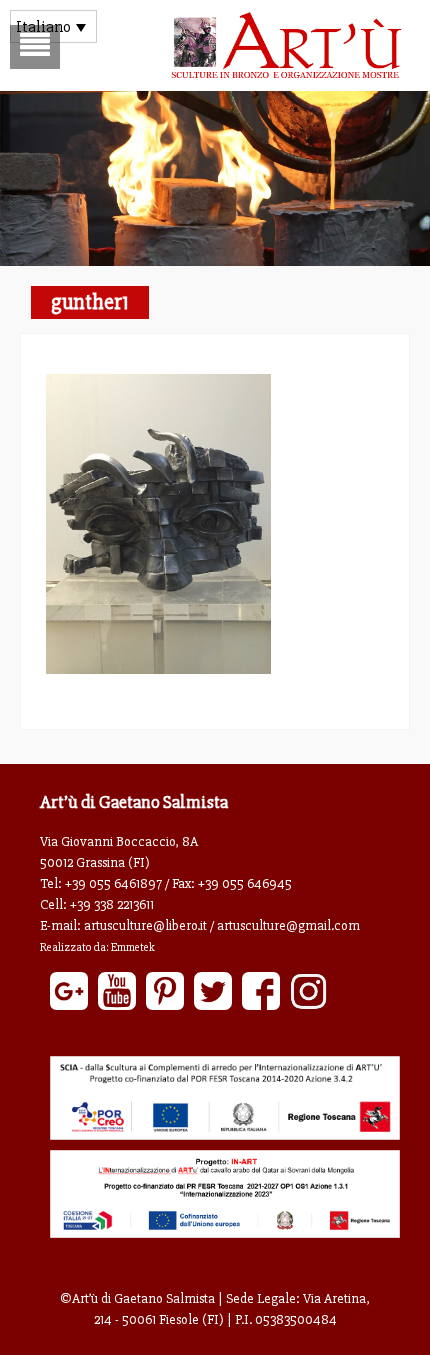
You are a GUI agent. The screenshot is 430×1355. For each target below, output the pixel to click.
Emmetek (133, 947)
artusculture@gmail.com (288, 925)
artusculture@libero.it (145, 925)
